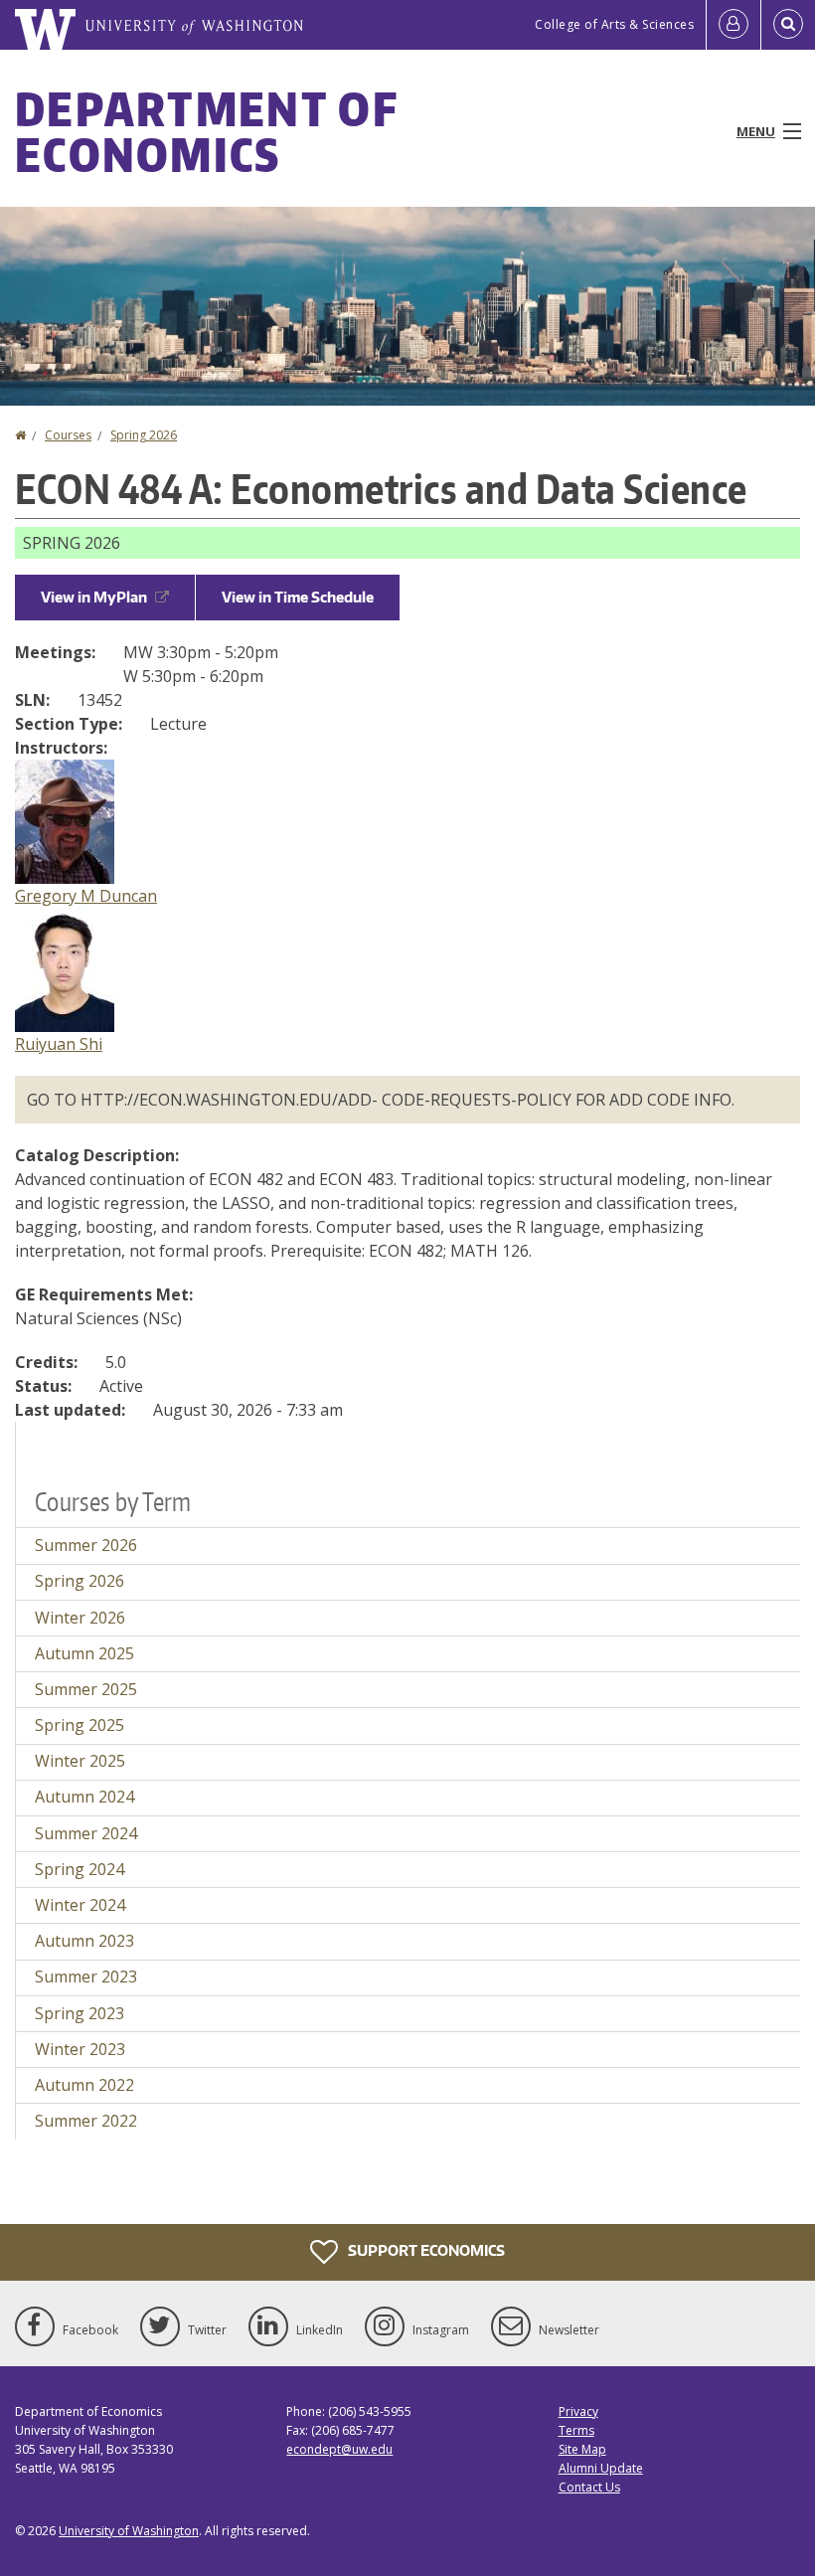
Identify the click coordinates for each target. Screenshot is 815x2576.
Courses (68, 435)
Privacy (578, 2411)
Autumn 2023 (84, 1941)
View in (94, 597)
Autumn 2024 (84, 1797)
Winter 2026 (80, 1618)
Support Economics (425, 2249)
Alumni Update (601, 2468)
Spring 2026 (144, 435)
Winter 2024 (80, 1905)
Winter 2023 (80, 2049)
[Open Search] (788, 25)
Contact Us (589, 2487)
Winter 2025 (80, 1761)
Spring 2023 (80, 2013)
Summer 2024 (86, 1833)
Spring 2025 (80, 1725)
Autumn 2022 (84, 2085)
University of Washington (129, 2531)
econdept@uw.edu (339, 2449)
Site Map (582, 2449)
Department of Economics (206, 131)
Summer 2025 (86, 1689)
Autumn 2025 (84, 1653)
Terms (576, 2430)
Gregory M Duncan (86, 896)
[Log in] (733, 25)
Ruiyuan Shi (59, 1044)
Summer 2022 (86, 2121)
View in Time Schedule (298, 597)
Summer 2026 (86, 1545)
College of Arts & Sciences (614, 24)
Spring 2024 (80, 1869)
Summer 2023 (86, 1976)
